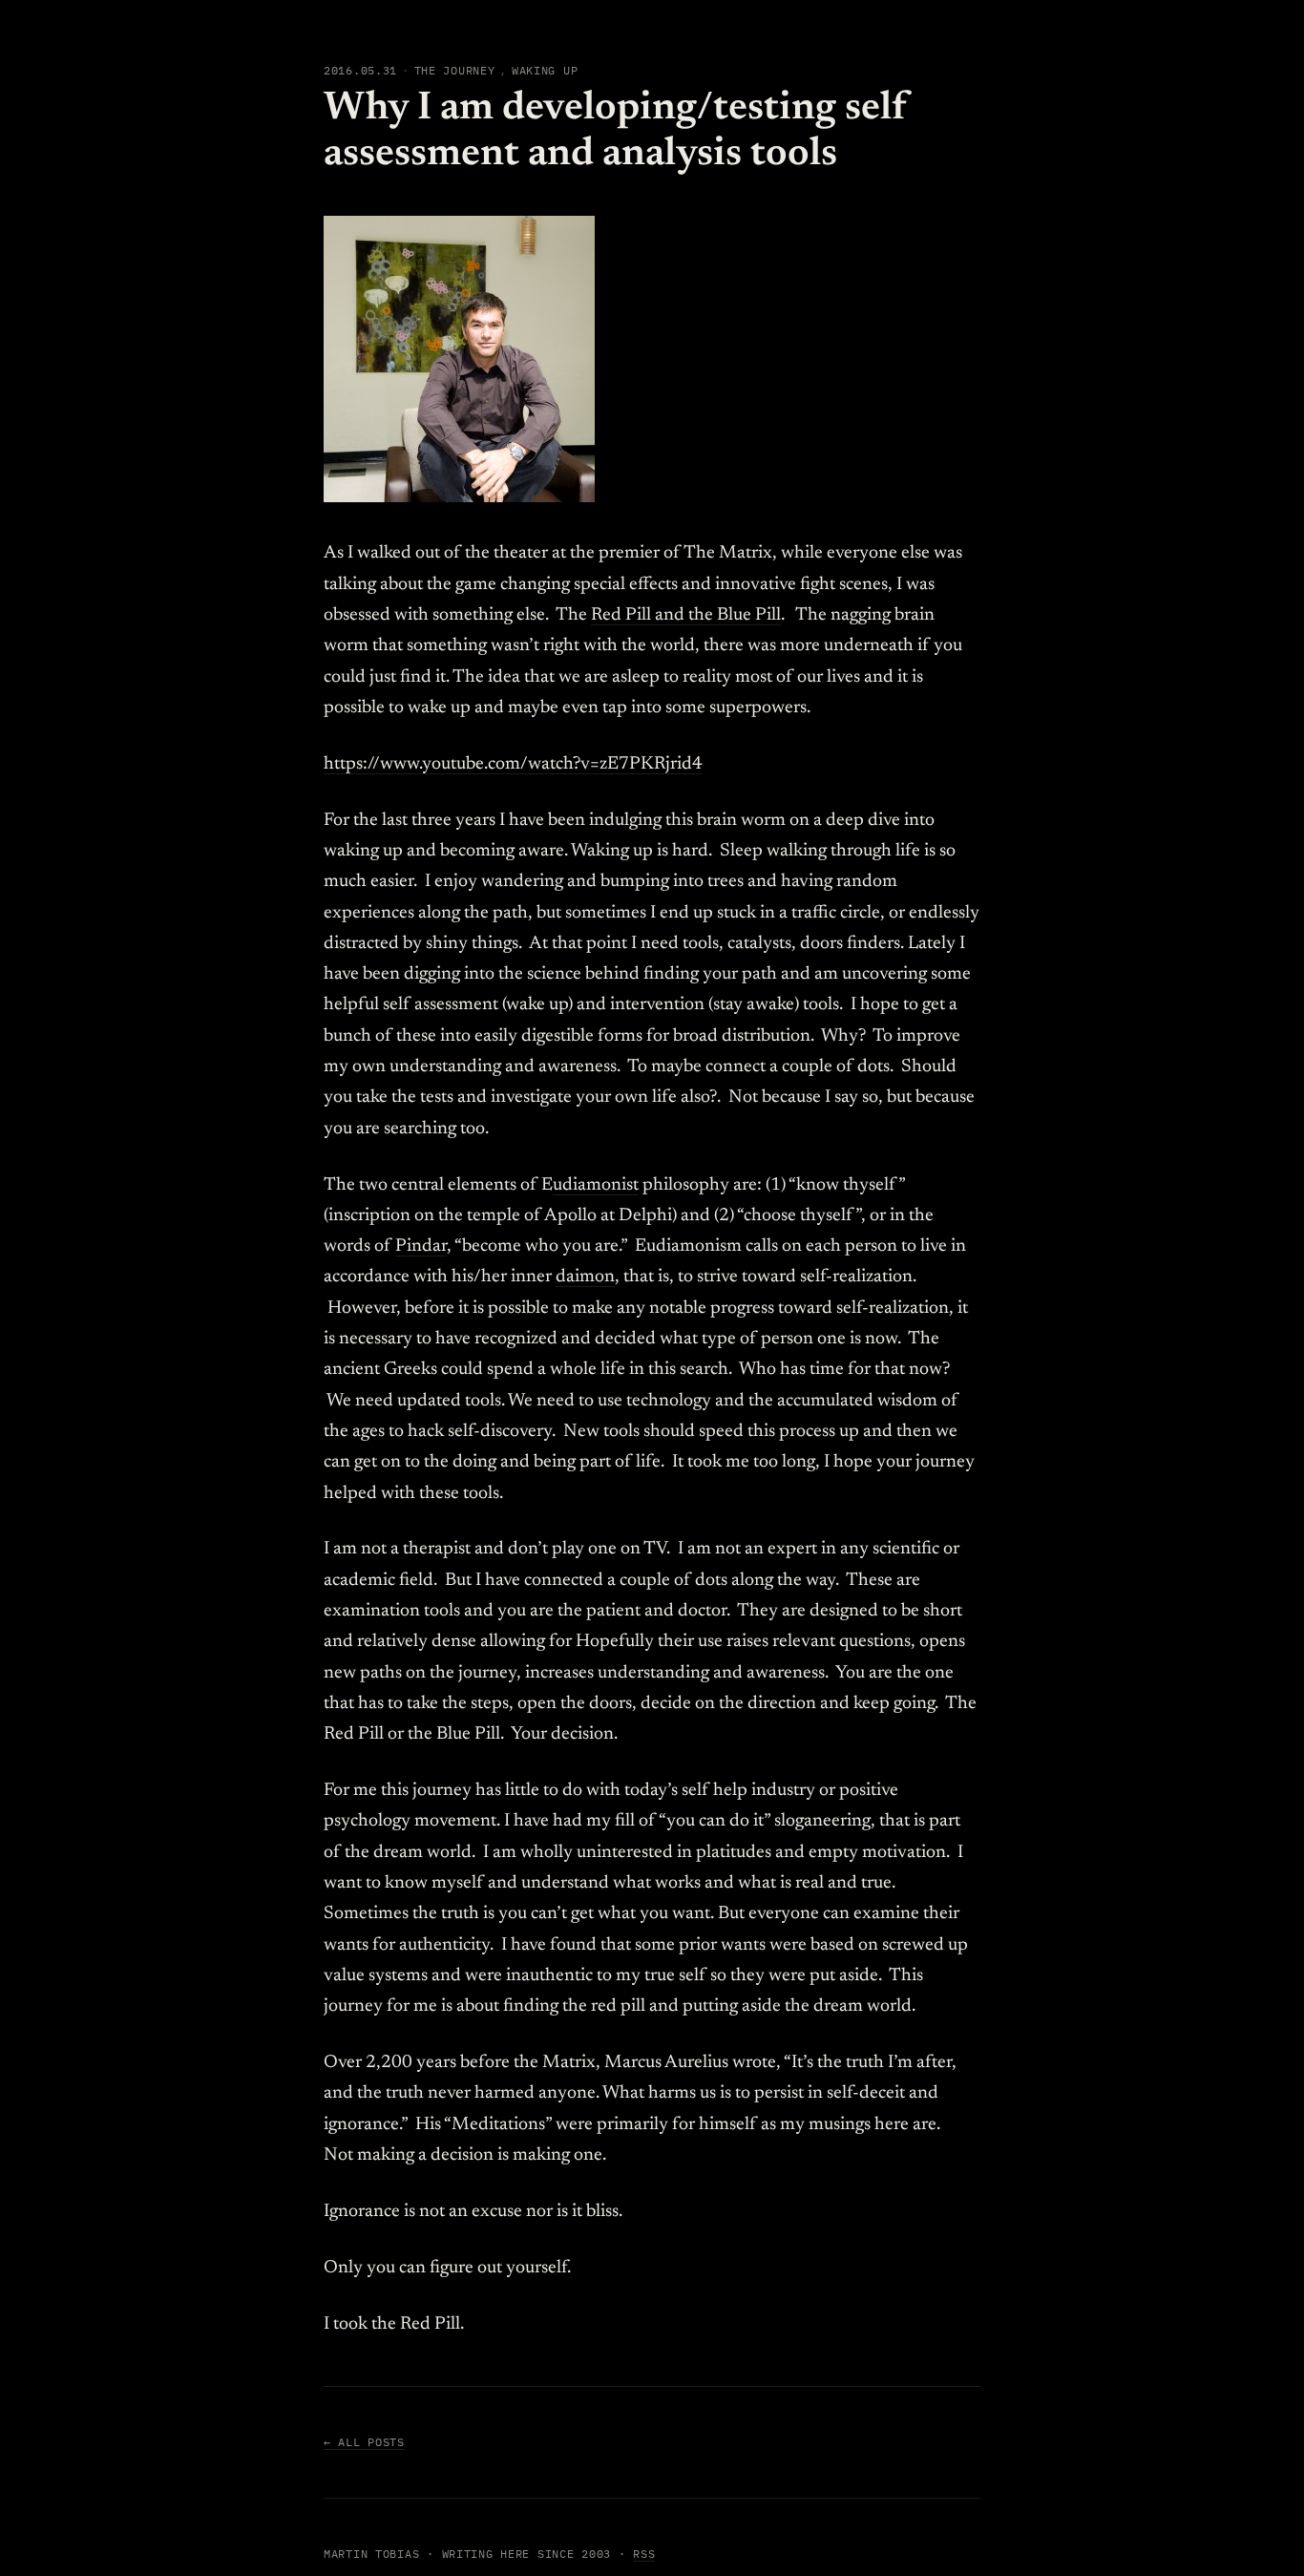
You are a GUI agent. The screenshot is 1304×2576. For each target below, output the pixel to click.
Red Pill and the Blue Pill (686, 615)
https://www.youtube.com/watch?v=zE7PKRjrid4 (513, 764)
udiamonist (596, 1185)
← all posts (364, 2442)
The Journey (455, 70)
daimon (585, 1277)
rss (644, 2554)
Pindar (421, 1246)
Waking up (545, 70)
